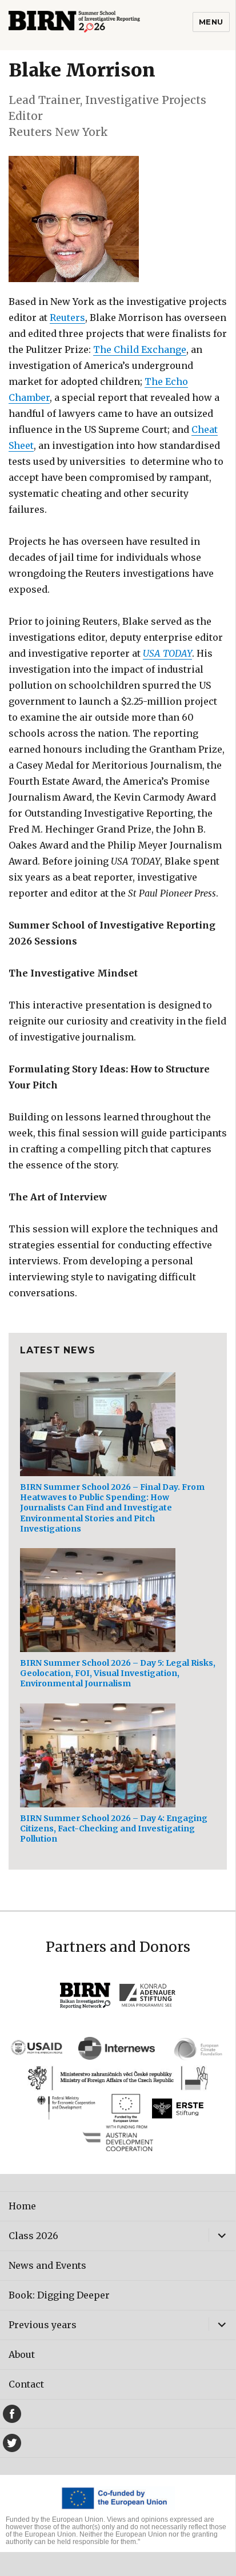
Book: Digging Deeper (59, 2295)
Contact (26, 2384)
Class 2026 (33, 2236)
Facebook (12, 2414)
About (22, 2354)
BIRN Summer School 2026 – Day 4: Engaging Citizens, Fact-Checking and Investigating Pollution (114, 1828)
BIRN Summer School (94, 25)
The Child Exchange (140, 349)
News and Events (47, 2265)
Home (22, 2206)
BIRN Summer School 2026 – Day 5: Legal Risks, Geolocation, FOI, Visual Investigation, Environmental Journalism (118, 1673)
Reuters (67, 318)
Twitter (12, 2443)
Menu (211, 22)
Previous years (43, 2325)
